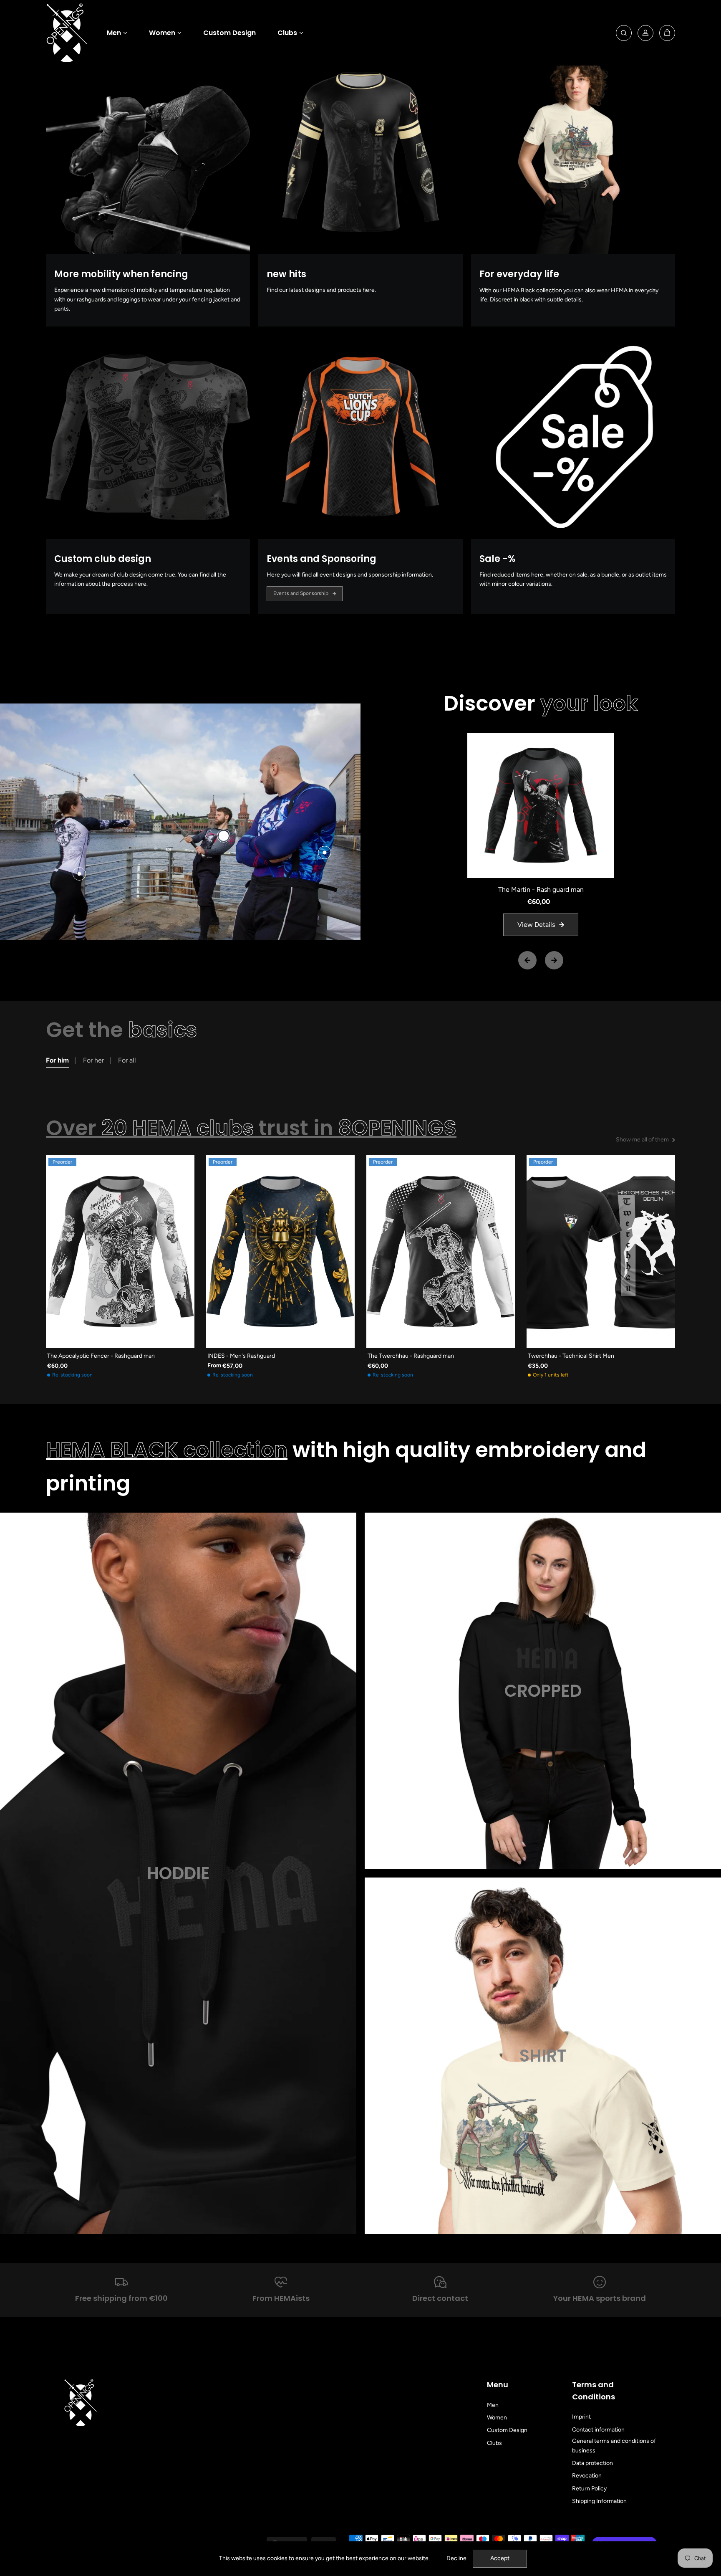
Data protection (592, 2463)
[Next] (554, 960)
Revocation (587, 2476)
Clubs (287, 33)
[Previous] (527, 960)
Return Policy (589, 2489)
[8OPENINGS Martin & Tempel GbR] (67, 33)
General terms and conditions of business (614, 2446)
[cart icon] (667, 33)
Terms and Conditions (594, 2391)
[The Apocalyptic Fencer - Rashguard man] (120, 1252)
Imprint (581, 2417)
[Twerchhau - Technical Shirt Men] (601, 1252)
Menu (498, 2385)
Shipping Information (599, 2501)
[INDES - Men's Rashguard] (280, 1252)
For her (93, 1060)
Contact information (598, 2430)
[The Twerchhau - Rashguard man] (441, 1252)
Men (114, 33)
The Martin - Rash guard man (541, 889)
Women (162, 33)
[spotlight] (224, 836)
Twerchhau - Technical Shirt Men (571, 1356)
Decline (456, 2558)
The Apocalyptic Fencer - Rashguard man (101, 1356)
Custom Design (229, 33)
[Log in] (645, 33)
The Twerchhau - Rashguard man (411, 1356)
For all (127, 1060)
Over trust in (251, 1128)
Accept (500, 2558)
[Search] (624, 33)
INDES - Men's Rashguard (241, 1356)
